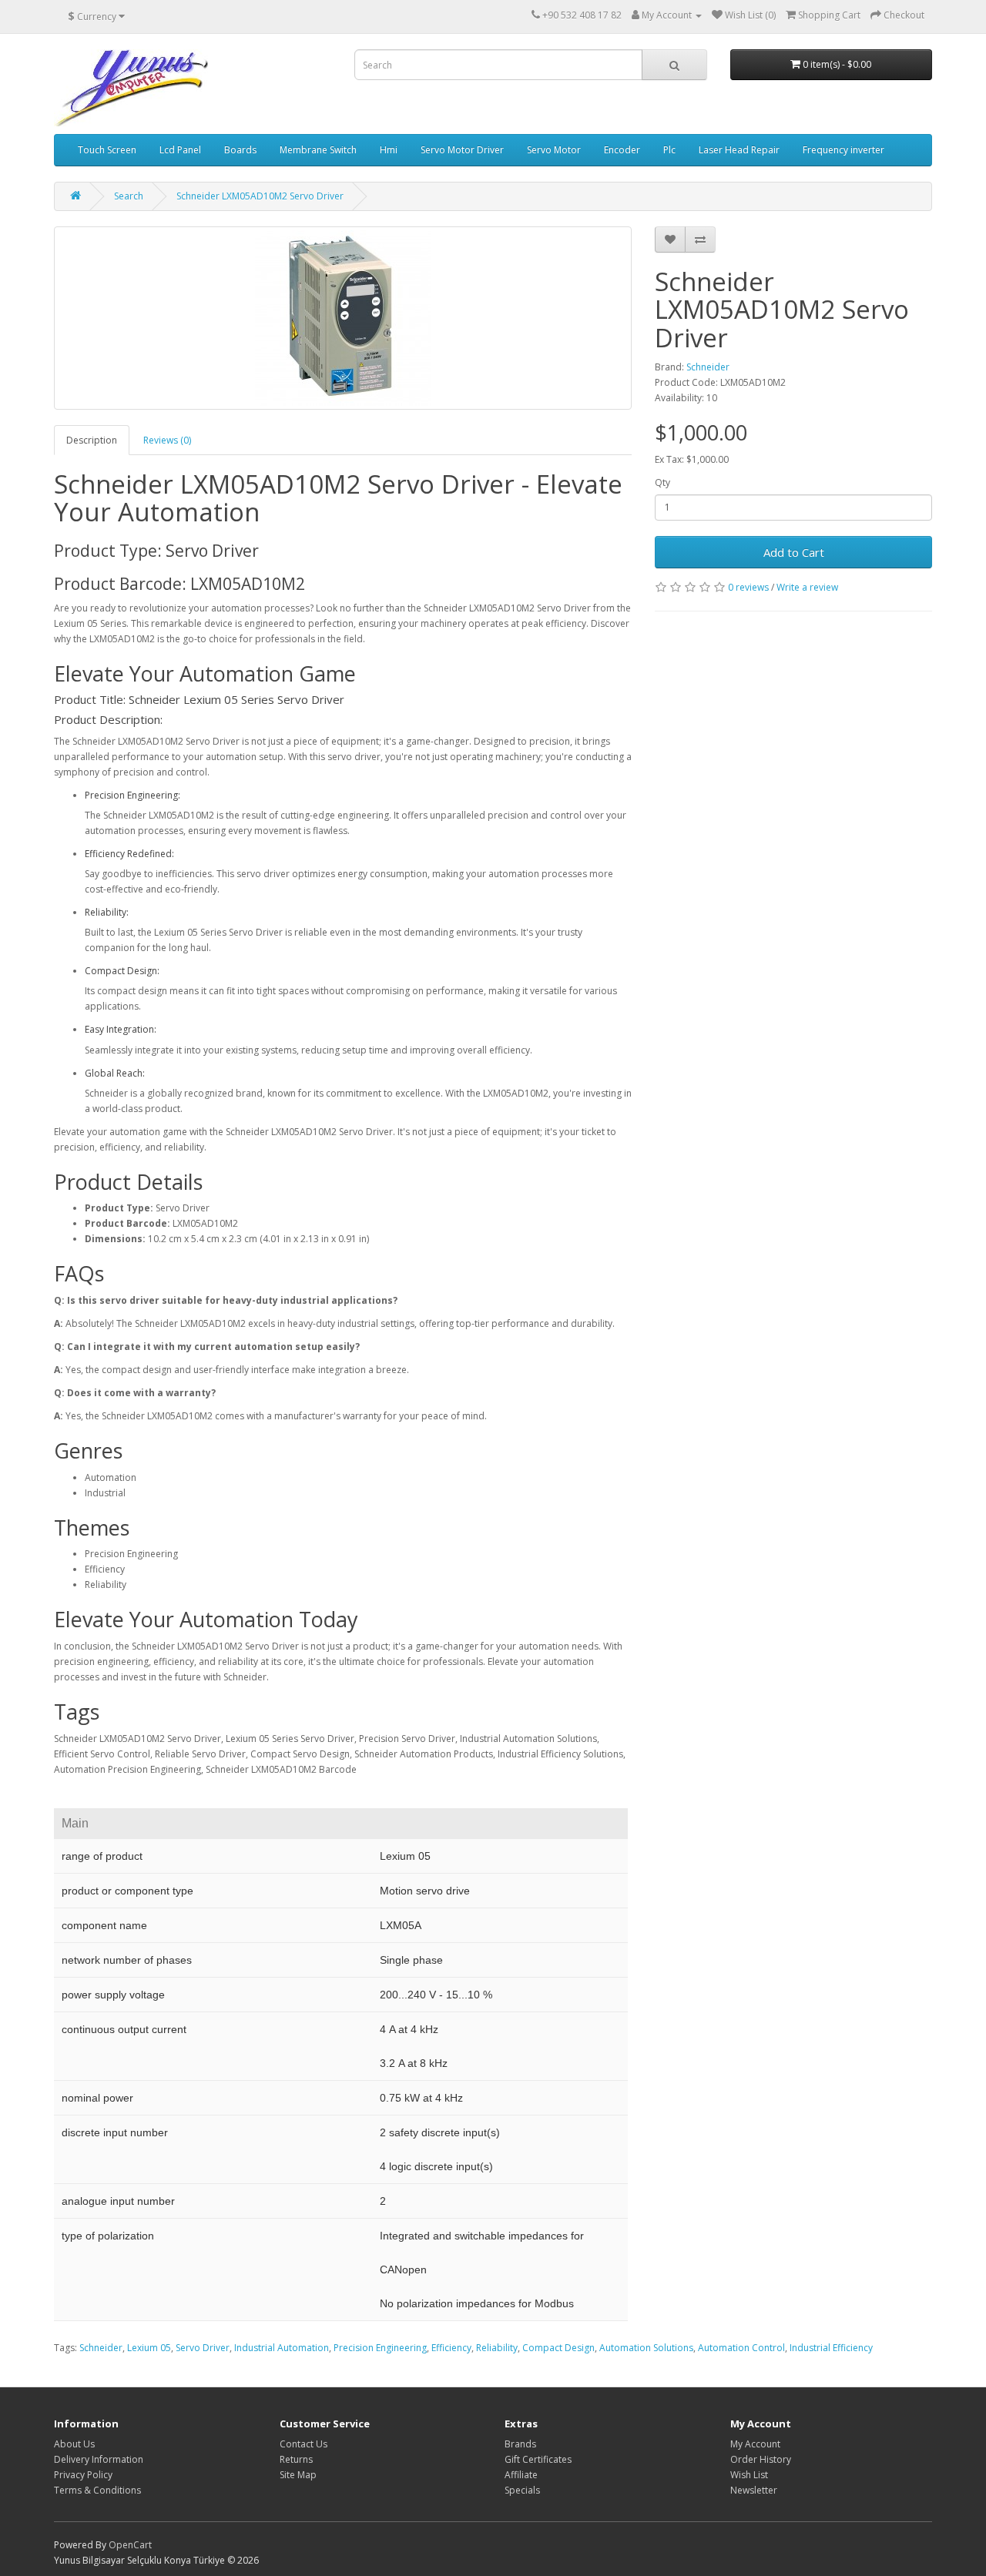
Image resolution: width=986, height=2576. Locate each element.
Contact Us (304, 2444)
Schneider (708, 367)
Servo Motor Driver (462, 150)
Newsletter (754, 2490)
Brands (520, 2444)
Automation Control (741, 2348)
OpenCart (130, 2545)
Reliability (497, 2348)
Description (92, 440)
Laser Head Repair (739, 150)
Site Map (298, 2475)
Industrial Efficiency (831, 2348)
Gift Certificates (538, 2459)
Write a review (807, 587)
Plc (669, 150)
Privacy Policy (83, 2475)
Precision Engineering (380, 2348)
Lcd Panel (180, 150)
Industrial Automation (282, 2348)
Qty (662, 482)
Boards (240, 150)
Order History (761, 2459)
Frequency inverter (843, 150)
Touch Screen (107, 150)
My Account (755, 2444)
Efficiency (451, 2348)
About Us (74, 2444)
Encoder (622, 150)
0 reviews (748, 587)
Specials (522, 2490)
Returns (296, 2459)
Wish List (749, 2475)
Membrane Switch (318, 150)
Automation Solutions (646, 2348)
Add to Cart (794, 552)
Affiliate (521, 2475)
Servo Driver (203, 2348)
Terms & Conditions (97, 2490)
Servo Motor (554, 150)
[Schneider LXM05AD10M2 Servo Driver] (343, 318)
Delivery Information (99, 2459)
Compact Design (558, 2348)
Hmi (389, 150)
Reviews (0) (167, 440)
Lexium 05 (149, 2348)
